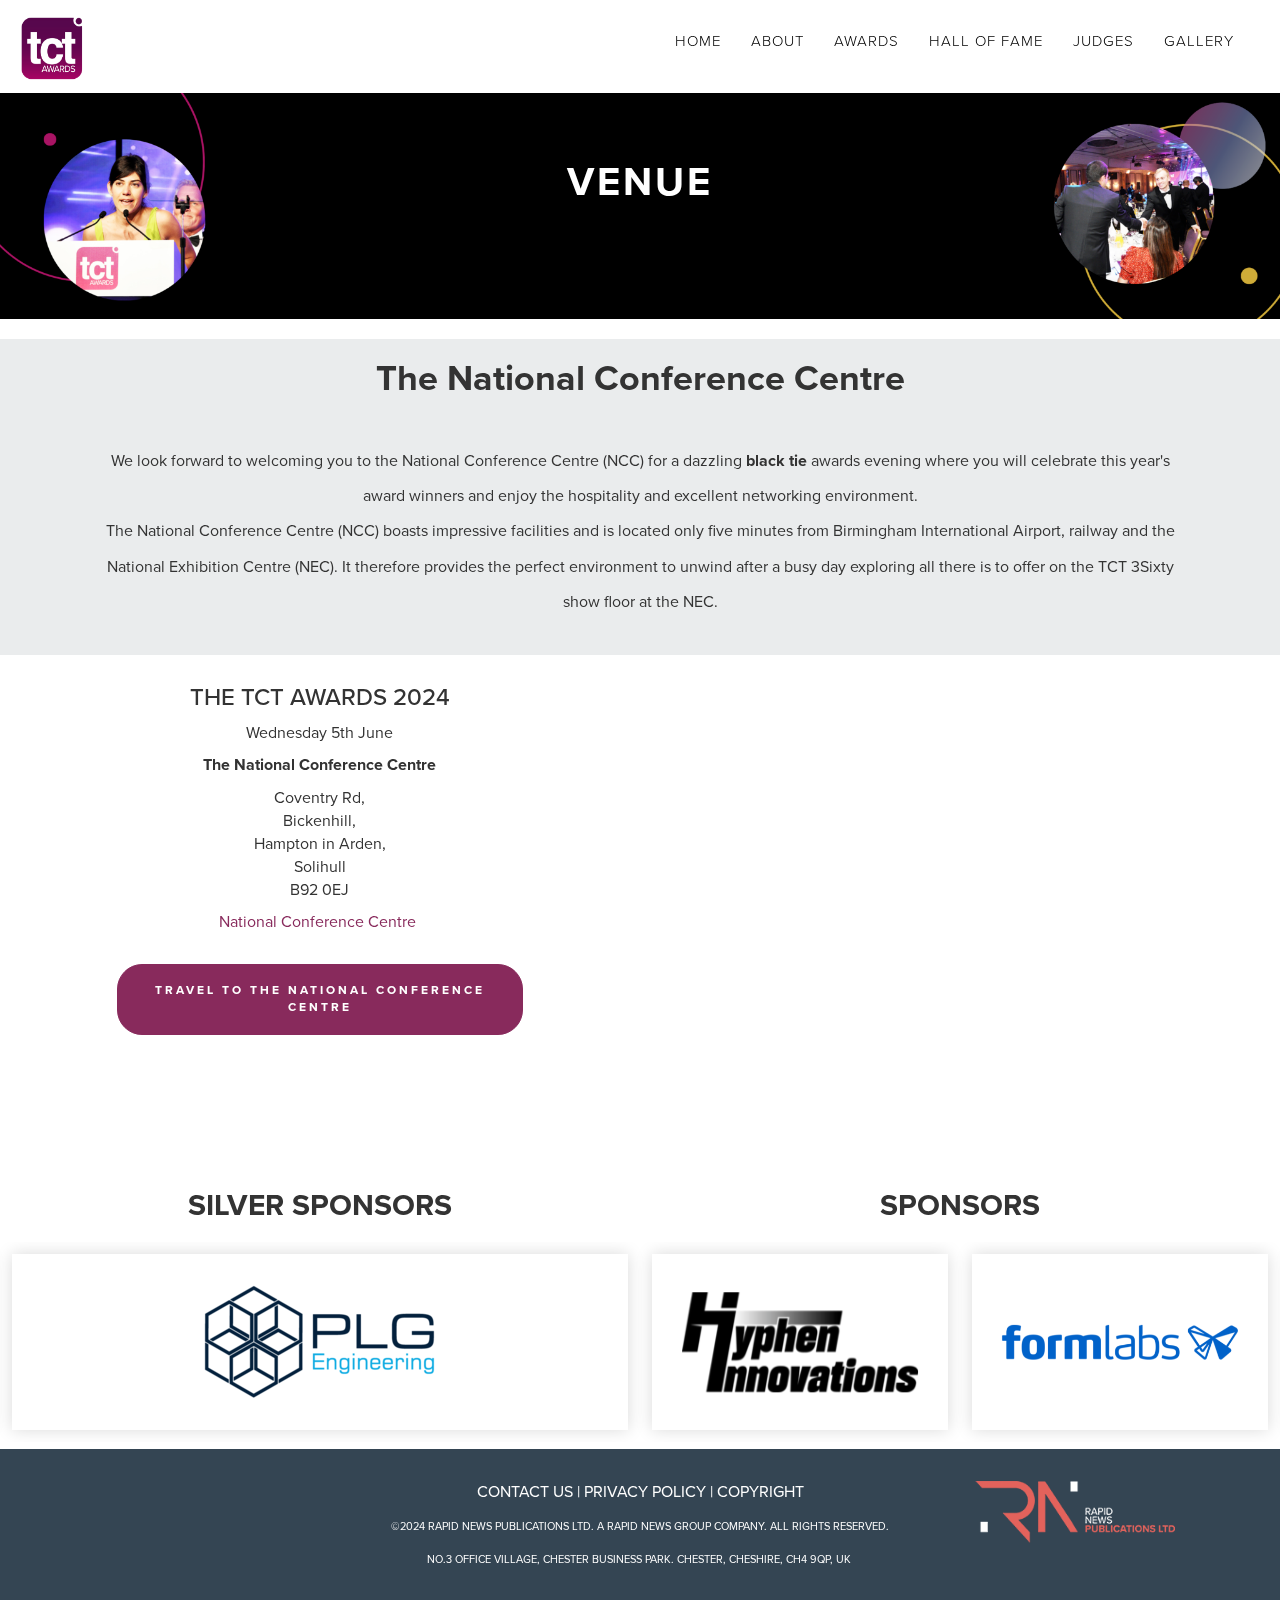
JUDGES (1103, 41)
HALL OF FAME (986, 41)
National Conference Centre (319, 922)
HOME (698, 41)
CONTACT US (525, 1492)
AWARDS (866, 41)
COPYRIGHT (760, 1492)
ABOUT (777, 41)
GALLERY (1199, 41)
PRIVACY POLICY (645, 1492)
